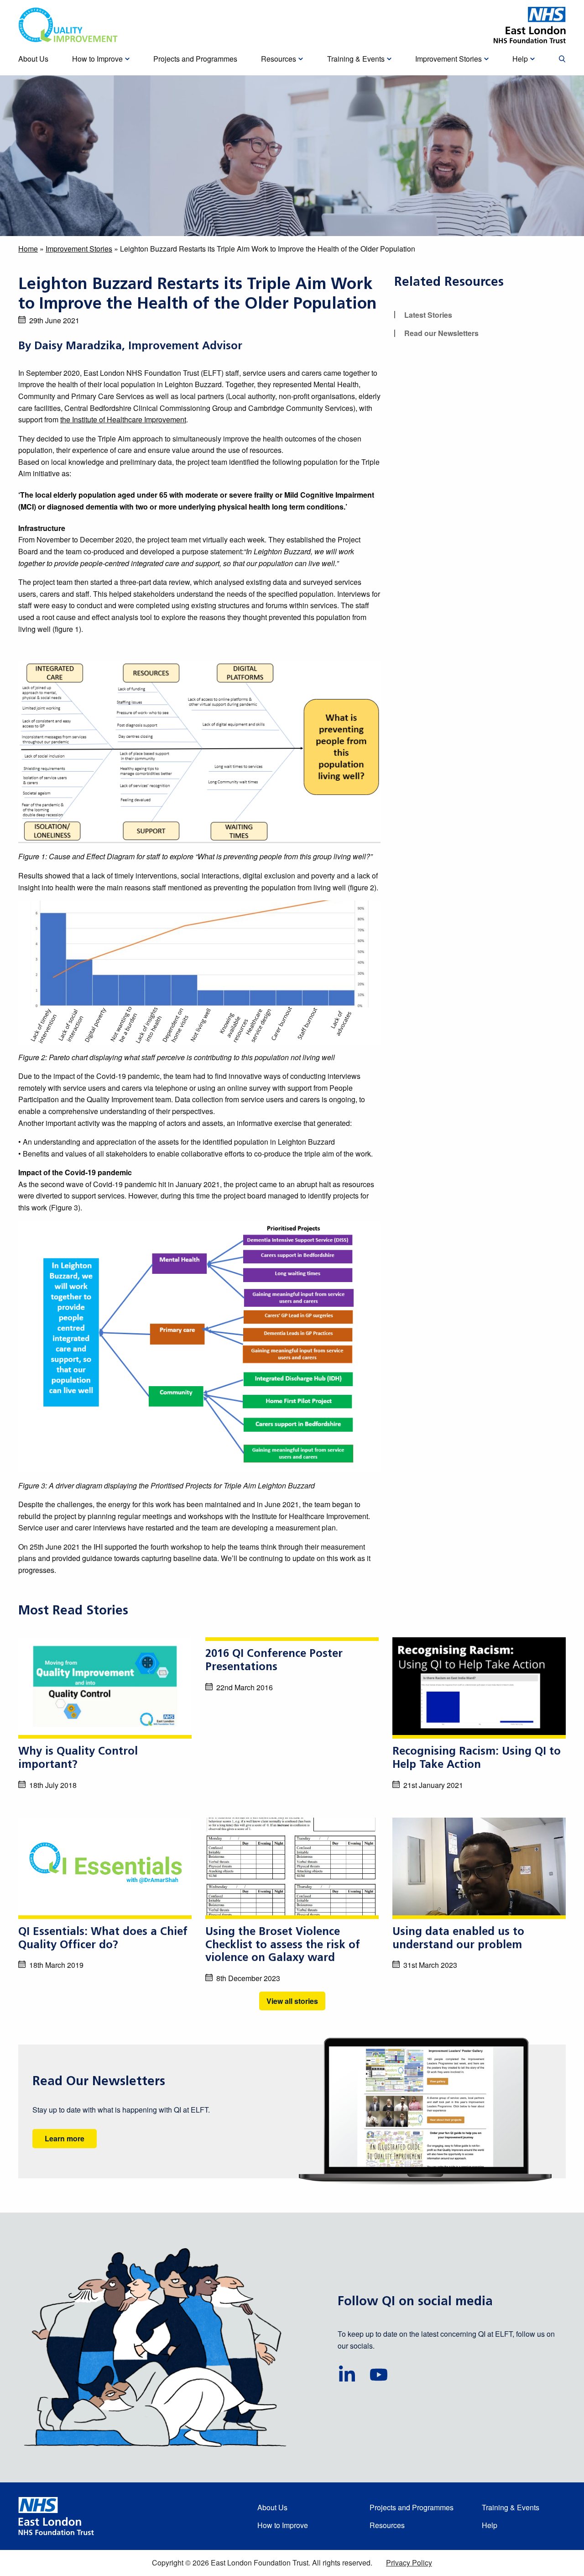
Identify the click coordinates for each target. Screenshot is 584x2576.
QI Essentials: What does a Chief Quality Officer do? (103, 1939)
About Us (272, 2507)
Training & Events (511, 2507)
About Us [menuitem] (33, 59)
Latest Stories (428, 315)
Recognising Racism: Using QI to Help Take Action (477, 1759)
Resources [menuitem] (279, 59)
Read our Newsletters (441, 333)
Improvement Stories (79, 249)
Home (28, 249)
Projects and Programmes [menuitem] (195, 59)
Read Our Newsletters (99, 2082)
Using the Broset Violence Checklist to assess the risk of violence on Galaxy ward (283, 1945)
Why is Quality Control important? (78, 1759)
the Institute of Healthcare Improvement (123, 419)
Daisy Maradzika (78, 347)
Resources (387, 2525)
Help (490, 2525)
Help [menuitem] (520, 59)
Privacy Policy (409, 2563)
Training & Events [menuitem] (356, 59)
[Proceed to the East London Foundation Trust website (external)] (530, 25)
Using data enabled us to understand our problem (458, 1939)
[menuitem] (562, 59)
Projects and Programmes (412, 2507)
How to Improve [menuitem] (97, 59)
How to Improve (283, 2525)
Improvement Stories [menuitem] (448, 59)
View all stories (292, 2001)
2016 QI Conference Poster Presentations (274, 1661)
